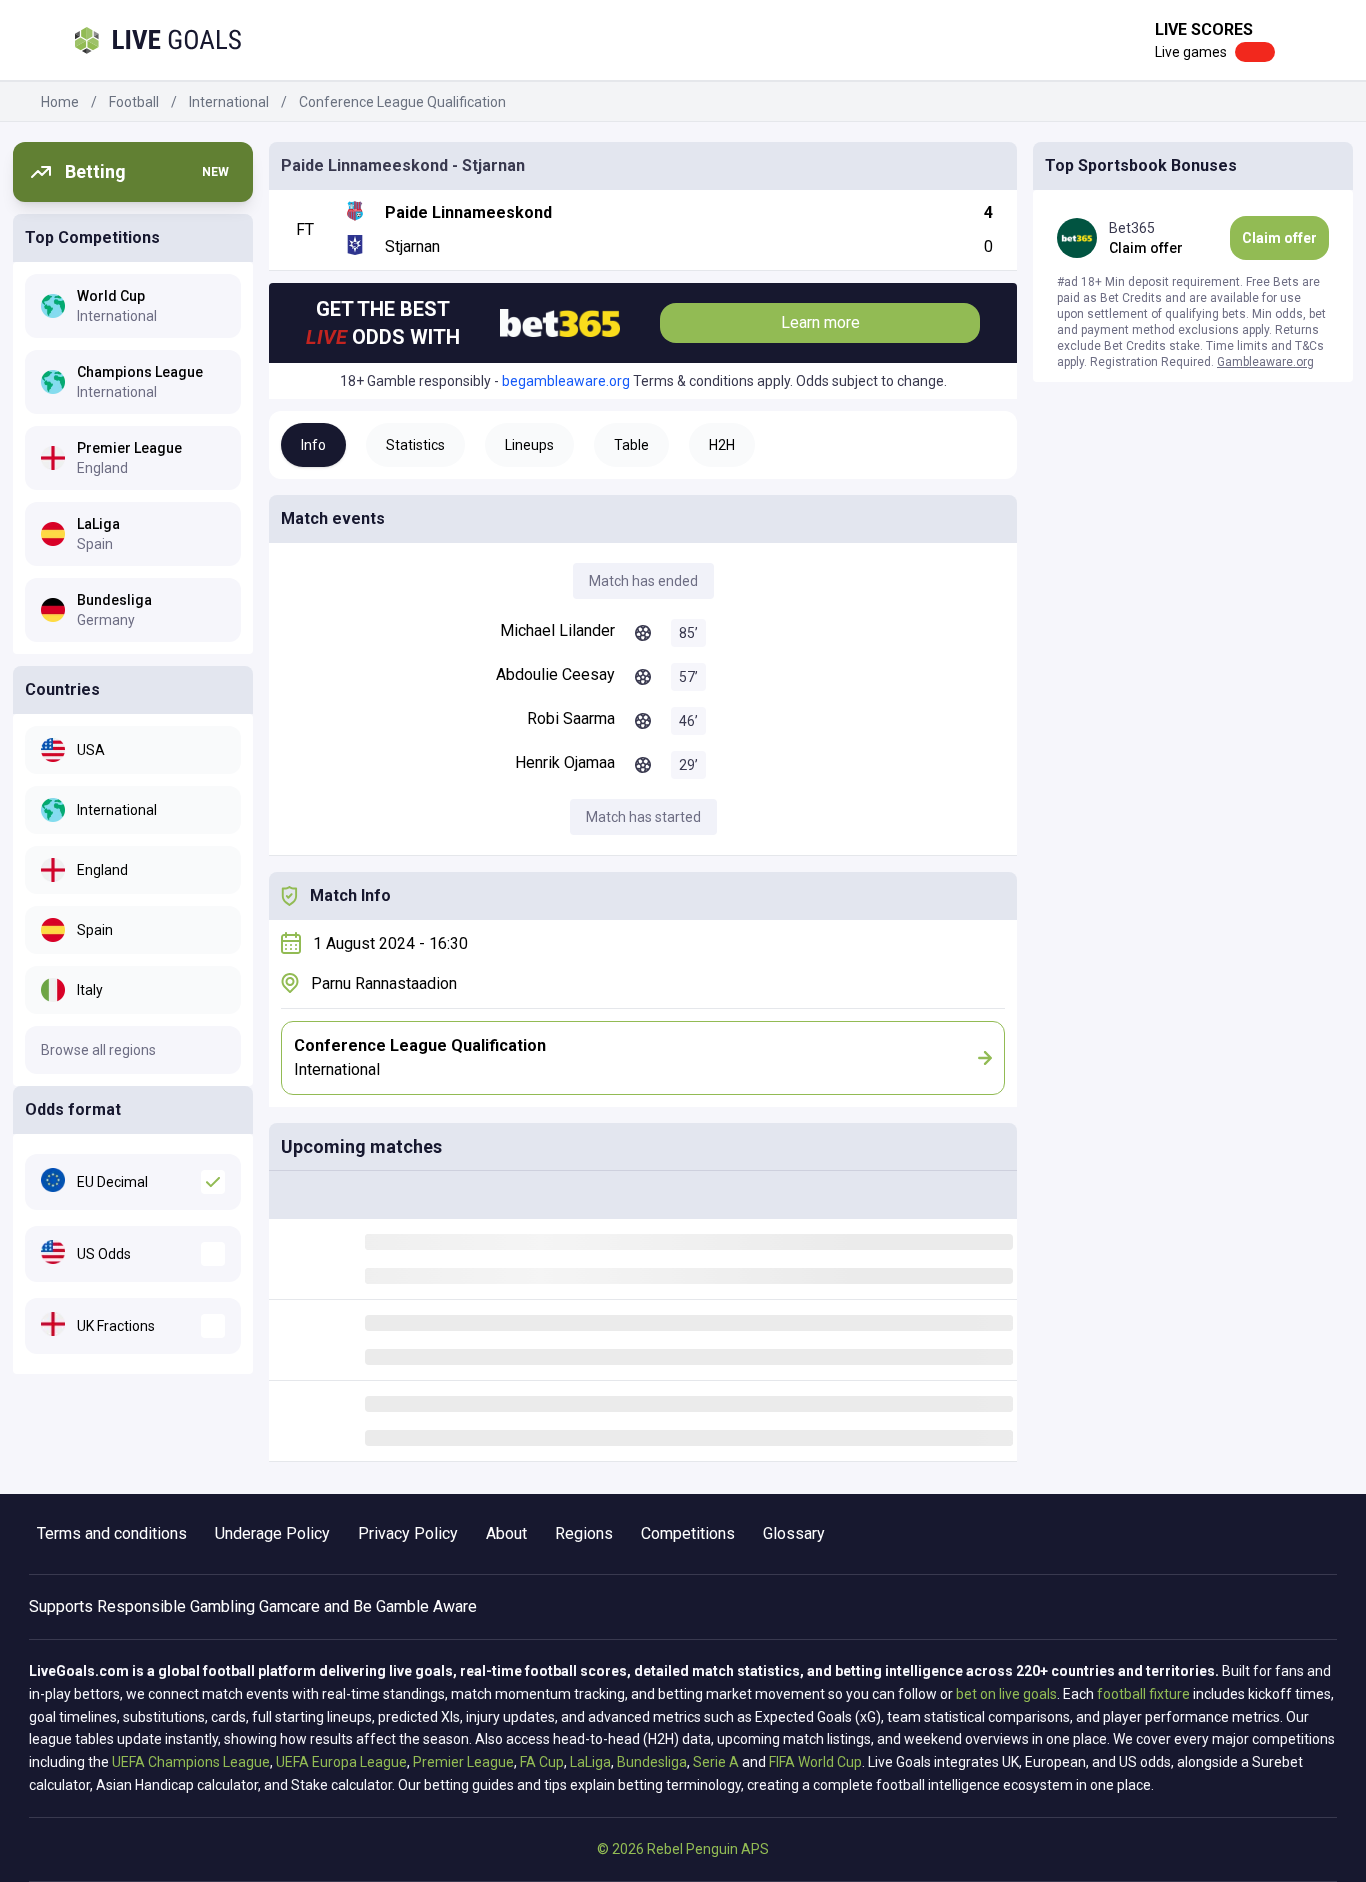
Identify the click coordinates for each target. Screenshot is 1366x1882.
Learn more (820, 322)
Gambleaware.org (1265, 362)
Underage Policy (272, 1533)
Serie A (716, 1762)
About (506, 1533)
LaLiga (590, 1762)
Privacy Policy (408, 1533)
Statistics (415, 445)
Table (631, 445)
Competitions (688, 1533)
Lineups (529, 445)
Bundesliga (652, 1762)
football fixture (1143, 1694)
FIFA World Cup (815, 1762)
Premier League (463, 1762)
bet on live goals (1006, 1694)
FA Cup (542, 1762)
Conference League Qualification (402, 102)
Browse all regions (98, 1050)
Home (60, 102)
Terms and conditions (112, 1533)
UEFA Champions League (191, 1762)
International (229, 102)
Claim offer (1279, 238)
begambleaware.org (566, 381)
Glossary (794, 1533)
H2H (722, 445)
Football (134, 102)
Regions (584, 1533)
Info (313, 445)
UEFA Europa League (341, 1762)
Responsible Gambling (176, 1606)
